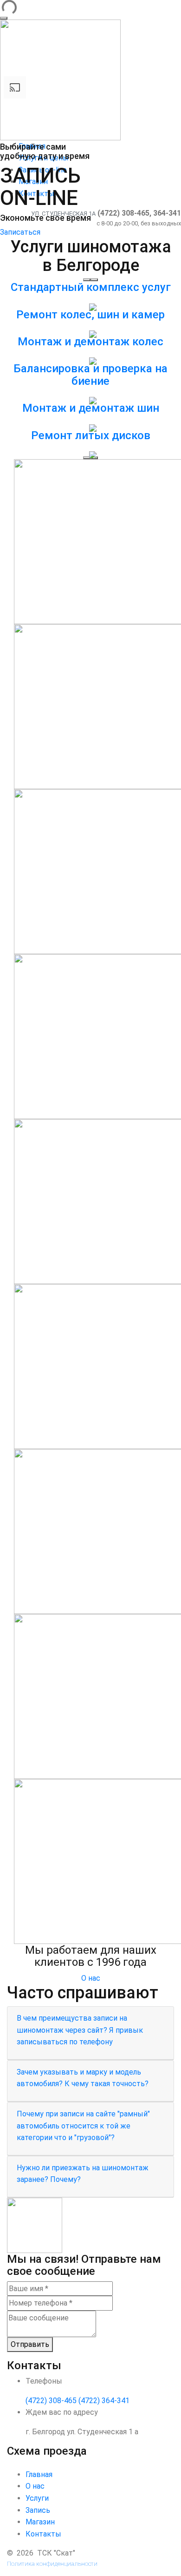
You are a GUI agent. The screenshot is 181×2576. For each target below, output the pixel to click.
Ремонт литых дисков (91, 435)
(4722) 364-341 (104, 2401)
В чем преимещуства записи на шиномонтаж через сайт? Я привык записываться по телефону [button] (80, 2030)
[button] (87, 280)
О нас (91, 1978)
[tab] (90, 2033)
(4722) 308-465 (51, 2401)
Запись (38, 2510)
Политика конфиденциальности (52, 2564)
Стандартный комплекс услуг (91, 287)
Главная (39, 2474)
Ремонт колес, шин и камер (90, 315)
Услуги (37, 2498)
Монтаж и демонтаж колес (90, 342)
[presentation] (87, 458)
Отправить (30, 2344)
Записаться (20, 232)
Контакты (43, 2534)
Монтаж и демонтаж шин (91, 408)
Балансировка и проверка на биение (90, 375)
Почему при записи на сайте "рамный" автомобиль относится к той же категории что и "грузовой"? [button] (83, 2126)
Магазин (40, 2522)
